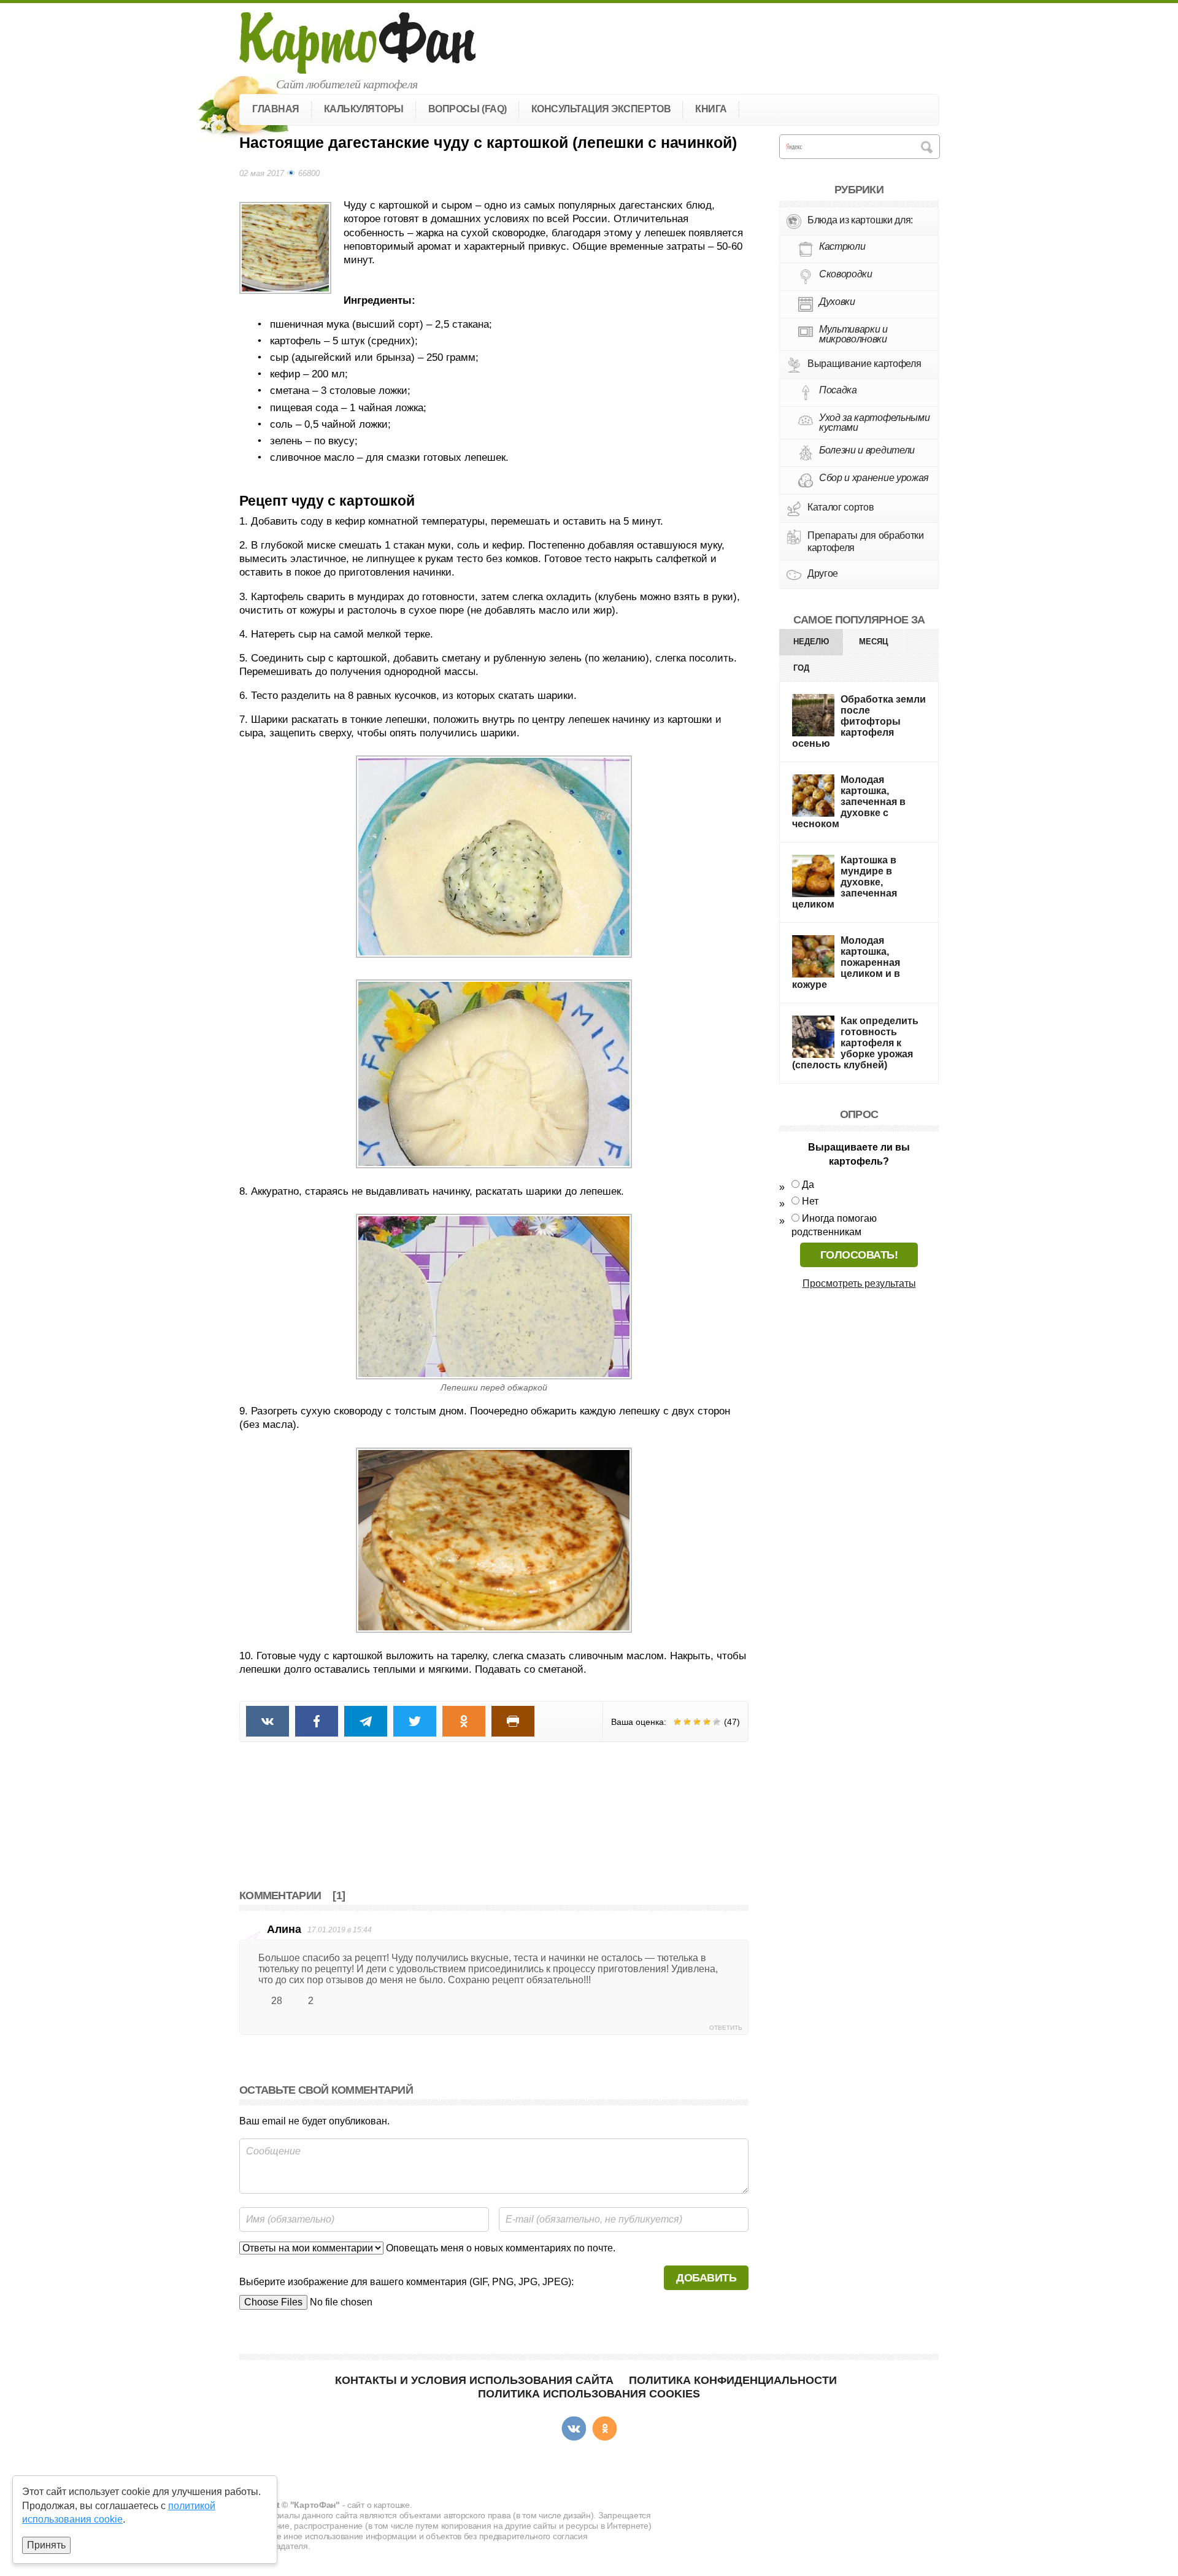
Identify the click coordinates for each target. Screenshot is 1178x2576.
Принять (46, 2545)
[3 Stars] (697, 1722)
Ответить (726, 2028)
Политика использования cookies (589, 2394)
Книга (711, 109)
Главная (276, 109)
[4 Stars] (707, 1722)
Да (808, 1185)
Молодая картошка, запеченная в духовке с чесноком (849, 802)
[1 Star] (677, 1722)
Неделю (811, 642)
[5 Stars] (717, 1722)
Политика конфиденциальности (733, 2380)
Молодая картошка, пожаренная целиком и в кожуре (846, 962)
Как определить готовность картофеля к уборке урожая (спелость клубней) (855, 1043)
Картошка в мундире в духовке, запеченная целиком (845, 882)
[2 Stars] (687, 1722)
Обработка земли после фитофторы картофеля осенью (859, 721)
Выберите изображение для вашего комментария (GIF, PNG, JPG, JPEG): (406, 2282)
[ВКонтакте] (574, 2429)
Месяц (874, 642)
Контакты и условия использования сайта (474, 2380)
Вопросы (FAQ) (468, 109)
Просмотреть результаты (859, 1283)
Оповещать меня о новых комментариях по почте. (499, 2248)
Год (801, 668)
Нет (810, 1201)
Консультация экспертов (601, 109)
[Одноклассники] (604, 2429)
